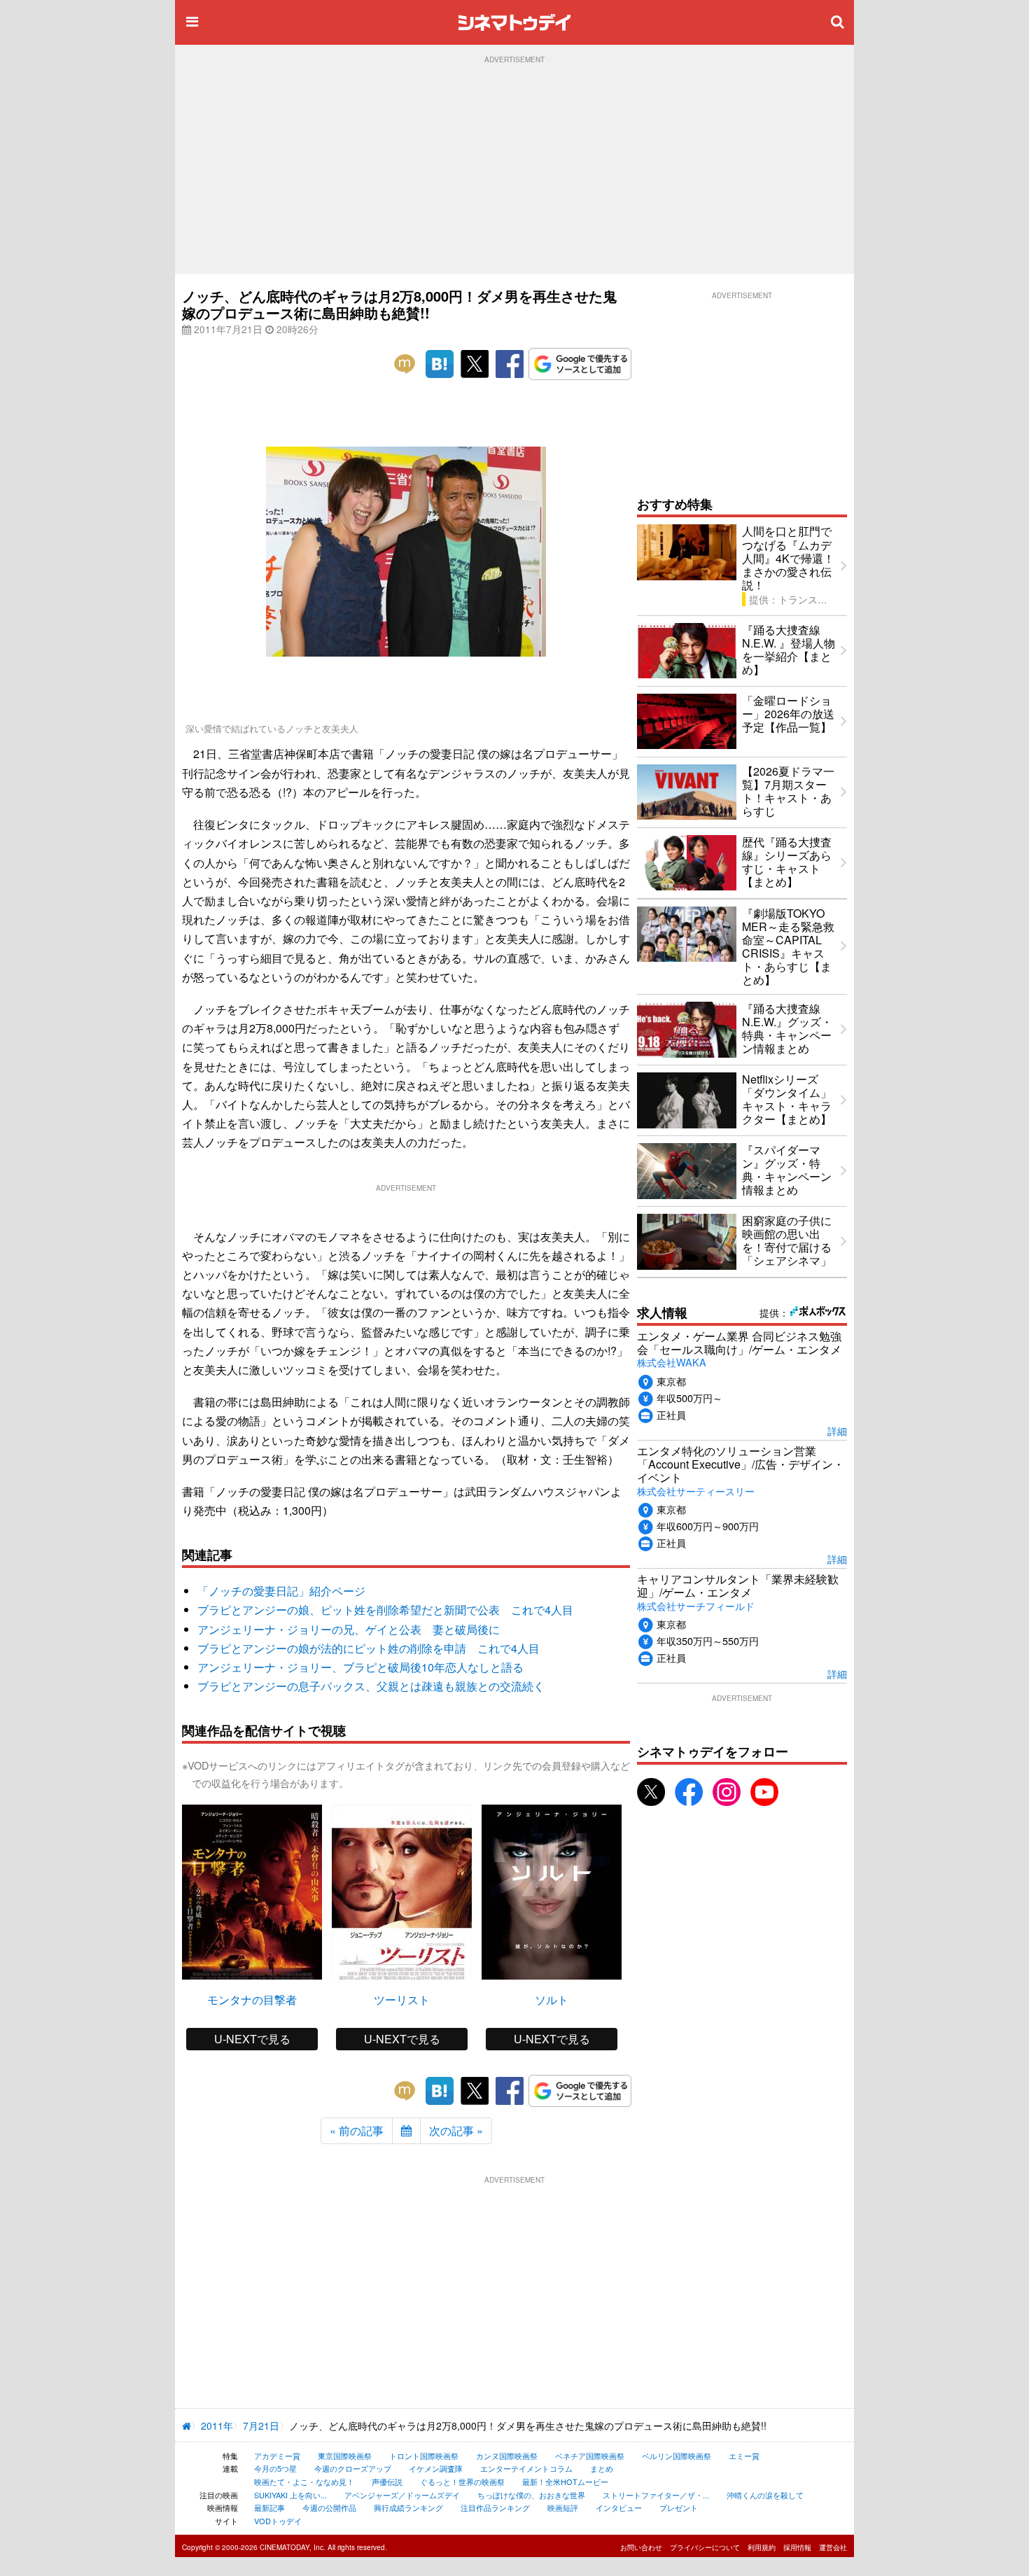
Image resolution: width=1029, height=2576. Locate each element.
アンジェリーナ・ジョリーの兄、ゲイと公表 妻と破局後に (349, 1629)
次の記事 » (456, 2130)
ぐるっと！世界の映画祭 (462, 2481)
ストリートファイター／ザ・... (656, 2495)
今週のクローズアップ (353, 2468)
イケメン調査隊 (436, 2468)
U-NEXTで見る (252, 2039)
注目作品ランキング (495, 2507)
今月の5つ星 (275, 2468)
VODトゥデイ (278, 2521)
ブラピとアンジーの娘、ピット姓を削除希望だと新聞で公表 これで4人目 (385, 1610)
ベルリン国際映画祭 (677, 2456)
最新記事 (269, 2507)
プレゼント (679, 2507)
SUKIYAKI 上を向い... (290, 2495)
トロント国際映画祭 (424, 2456)
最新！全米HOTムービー (565, 2481)
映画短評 (563, 2507)
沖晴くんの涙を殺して (765, 2495)
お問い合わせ (641, 2547)
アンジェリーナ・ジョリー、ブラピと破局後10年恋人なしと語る (360, 1667)
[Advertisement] (514, 169)
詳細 (837, 1430)
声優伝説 (387, 2481)
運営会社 (833, 2547)
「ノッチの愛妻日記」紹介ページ (281, 1591)
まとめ (602, 2468)
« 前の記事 (357, 2130)
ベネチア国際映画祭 (590, 2456)
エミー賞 (744, 2456)
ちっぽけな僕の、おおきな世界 (531, 2495)
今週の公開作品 (329, 2507)
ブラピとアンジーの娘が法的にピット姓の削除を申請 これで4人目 (369, 1648)
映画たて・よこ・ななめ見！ (304, 2481)
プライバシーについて (705, 2547)
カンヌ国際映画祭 (507, 2456)
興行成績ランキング (408, 2507)
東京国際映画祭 (345, 2456)
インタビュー (619, 2507)
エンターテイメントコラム (526, 2468)
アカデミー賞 (277, 2456)
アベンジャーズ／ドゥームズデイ (402, 2495)
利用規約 (762, 2547)
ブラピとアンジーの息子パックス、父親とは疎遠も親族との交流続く (371, 1686)
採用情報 (797, 2547)
